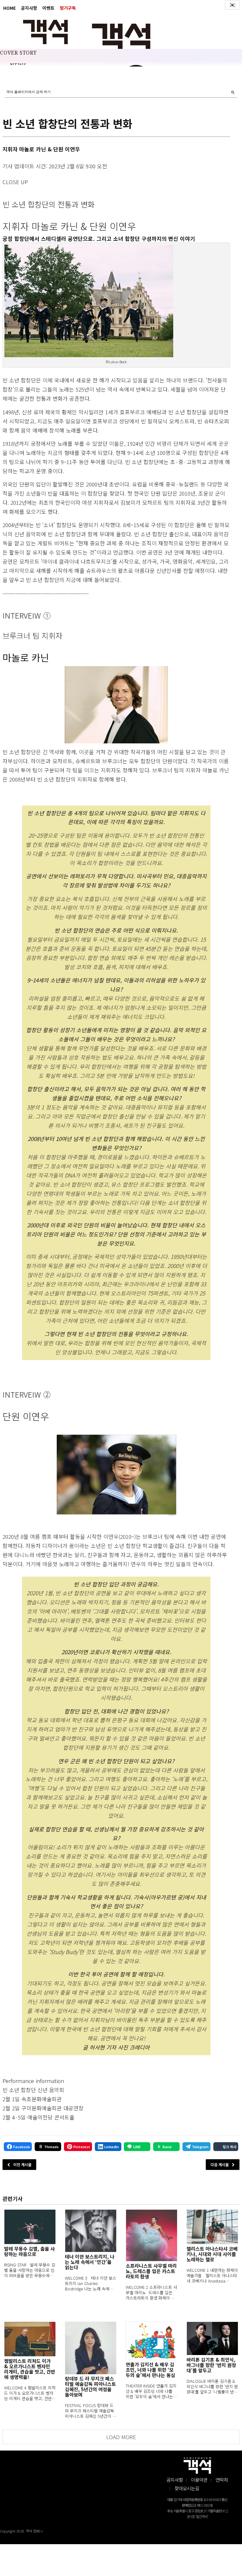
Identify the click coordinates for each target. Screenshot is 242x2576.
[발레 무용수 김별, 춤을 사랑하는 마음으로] (30, 2227)
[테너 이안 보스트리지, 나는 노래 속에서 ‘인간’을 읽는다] (91, 2231)
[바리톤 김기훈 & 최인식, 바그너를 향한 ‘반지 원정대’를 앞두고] (212, 2338)
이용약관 (199, 2480)
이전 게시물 (22, 2164)
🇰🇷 (232, 5)
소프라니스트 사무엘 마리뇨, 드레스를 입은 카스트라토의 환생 (151, 2271)
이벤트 (48, 8)
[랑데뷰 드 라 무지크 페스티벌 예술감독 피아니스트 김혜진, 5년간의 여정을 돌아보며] (91, 2348)
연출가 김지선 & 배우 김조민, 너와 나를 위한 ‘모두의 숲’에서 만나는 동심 (150, 2370)
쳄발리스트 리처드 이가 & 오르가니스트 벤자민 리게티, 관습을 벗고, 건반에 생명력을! (30, 2369)
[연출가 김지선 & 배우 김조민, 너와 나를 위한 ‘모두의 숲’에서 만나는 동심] (151, 2341)
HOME (9, 8)
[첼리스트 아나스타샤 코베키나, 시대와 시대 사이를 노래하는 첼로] (212, 2227)
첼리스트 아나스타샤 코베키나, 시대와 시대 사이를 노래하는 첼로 (212, 2254)
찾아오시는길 (187, 2488)
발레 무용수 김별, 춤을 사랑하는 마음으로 (29, 2251)
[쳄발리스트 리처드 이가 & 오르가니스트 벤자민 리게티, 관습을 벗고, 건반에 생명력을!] (30, 2339)
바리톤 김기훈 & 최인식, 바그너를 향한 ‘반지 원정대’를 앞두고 (211, 2365)
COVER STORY (18, 53)
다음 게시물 (220, 2164)
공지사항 (29, 8)
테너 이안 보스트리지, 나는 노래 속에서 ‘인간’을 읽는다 (90, 2262)
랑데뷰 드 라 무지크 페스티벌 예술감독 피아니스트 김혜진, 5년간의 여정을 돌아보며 (90, 2387)
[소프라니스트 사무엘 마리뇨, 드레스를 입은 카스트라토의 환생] (151, 2235)
